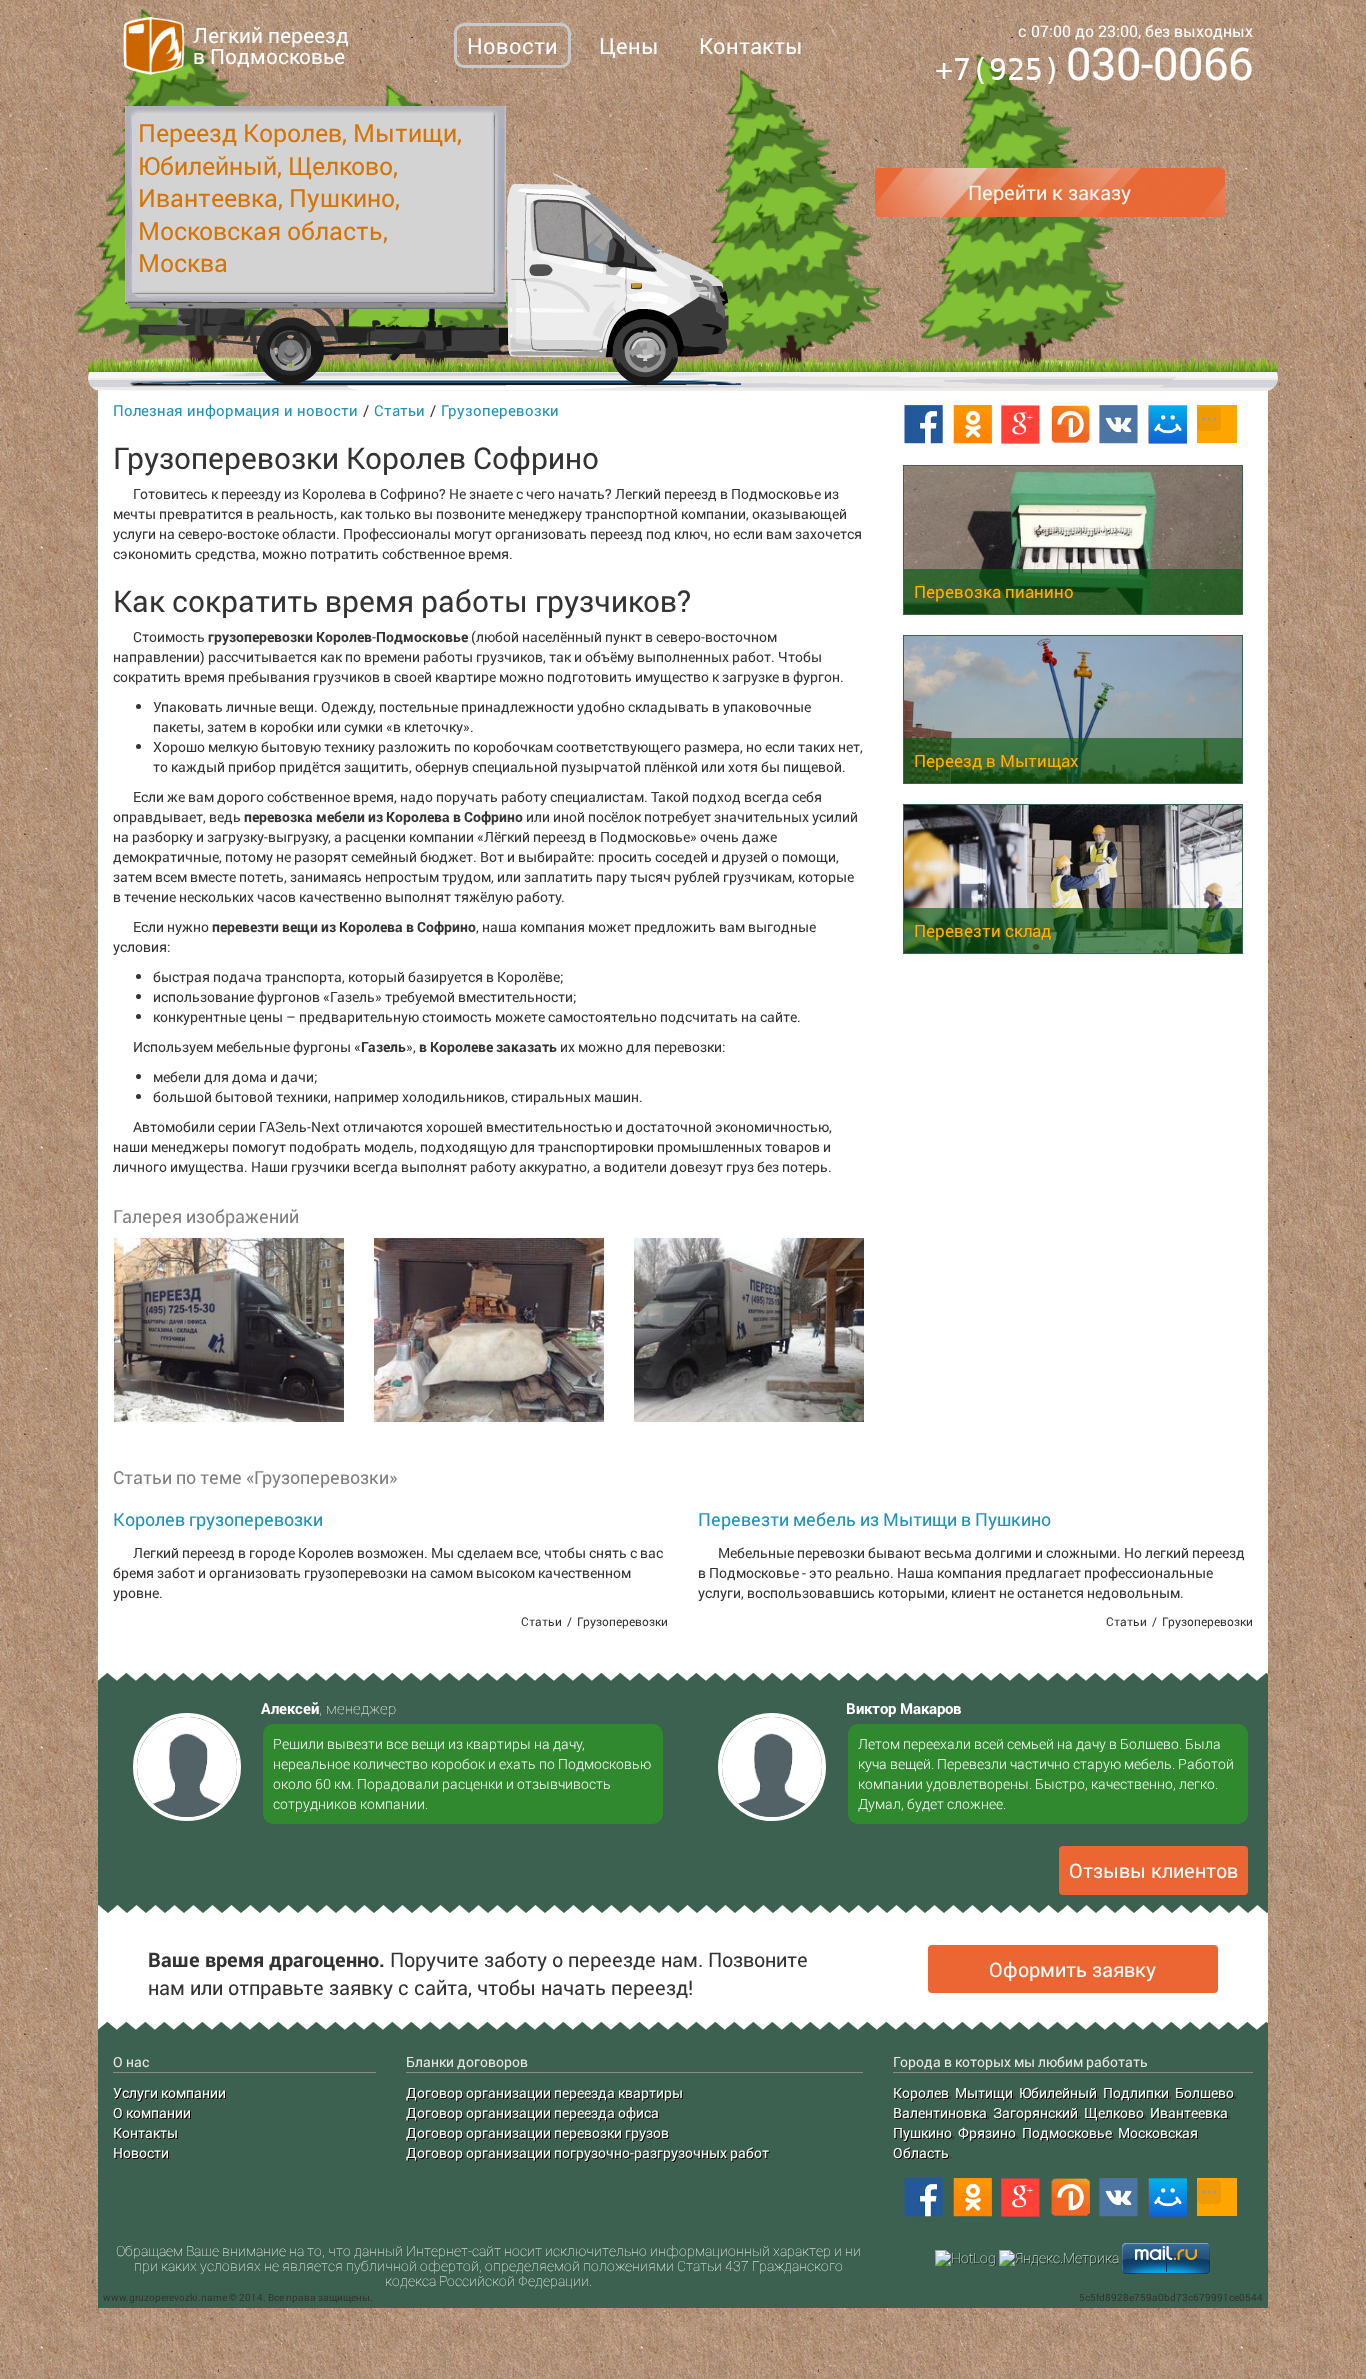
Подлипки (1136, 2092)
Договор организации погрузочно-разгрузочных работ (587, 2152)
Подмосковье (1067, 2132)
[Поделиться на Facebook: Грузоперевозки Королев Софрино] (923, 425)
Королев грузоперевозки (218, 1519)
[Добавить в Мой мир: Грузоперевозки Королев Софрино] (1168, 425)
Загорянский (1035, 2112)
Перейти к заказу (1049, 192)
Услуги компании (169, 2092)
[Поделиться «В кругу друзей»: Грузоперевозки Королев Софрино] (1070, 425)
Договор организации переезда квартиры (544, 2092)
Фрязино (987, 2132)
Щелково (1114, 2112)
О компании (152, 2112)
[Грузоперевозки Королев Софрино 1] (228, 1330)
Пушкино (922, 2132)
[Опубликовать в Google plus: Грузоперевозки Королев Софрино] (1021, 425)
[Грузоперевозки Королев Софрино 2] (488, 1330)
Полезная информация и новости (235, 410)
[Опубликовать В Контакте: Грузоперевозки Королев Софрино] (1119, 425)
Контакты (750, 45)
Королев (921, 2092)
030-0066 (1094, 66)
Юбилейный (1058, 2092)
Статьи (399, 410)
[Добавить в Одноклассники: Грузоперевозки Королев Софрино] (972, 425)
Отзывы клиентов (1153, 1870)
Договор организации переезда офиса (532, 2112)
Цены (628, 45)
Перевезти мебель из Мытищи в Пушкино (874, 1519)
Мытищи (984, 2092)
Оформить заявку (1072, 1969)
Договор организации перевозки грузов (537, 2132)
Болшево (1204, 2092)
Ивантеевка (1189, 2112)
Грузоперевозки (500, 410)
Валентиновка (940, 2112)
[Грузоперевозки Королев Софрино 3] (748, 1330)
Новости (512, 45)
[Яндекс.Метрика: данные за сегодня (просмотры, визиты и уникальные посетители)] (1059, 2258)
